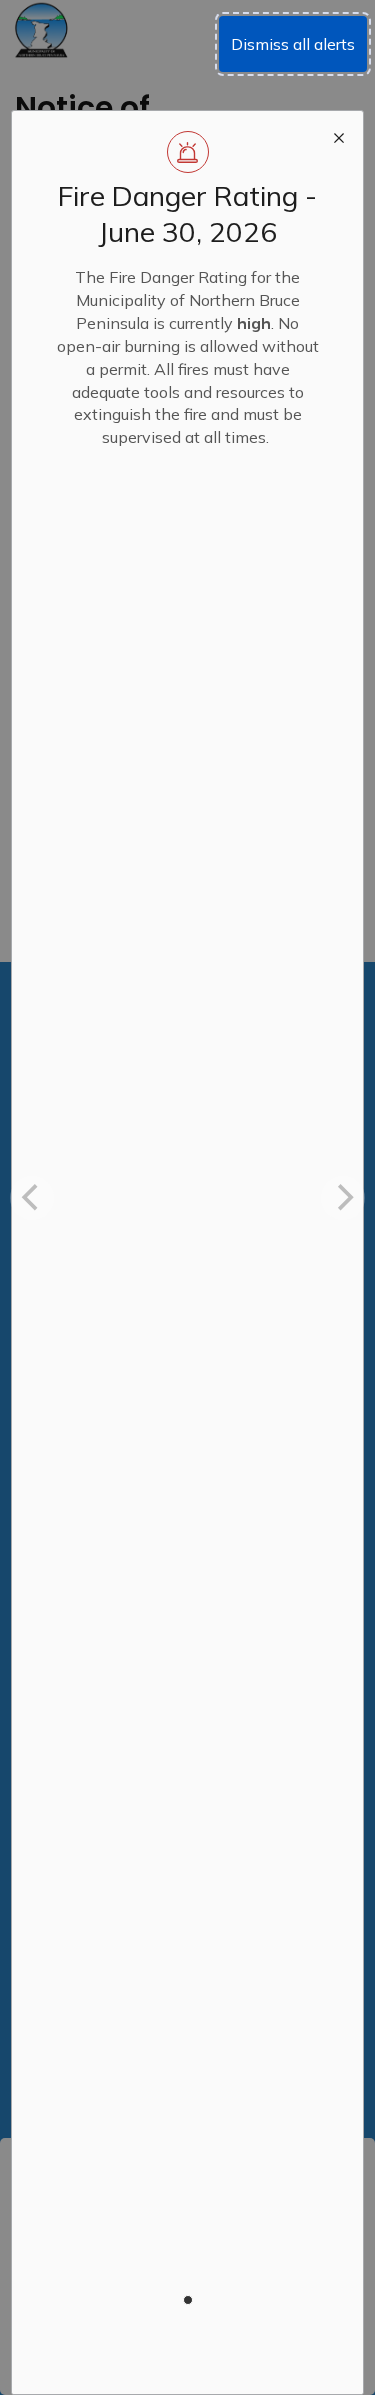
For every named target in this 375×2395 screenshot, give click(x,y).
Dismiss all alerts (293, 44)
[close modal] (339, 135)
